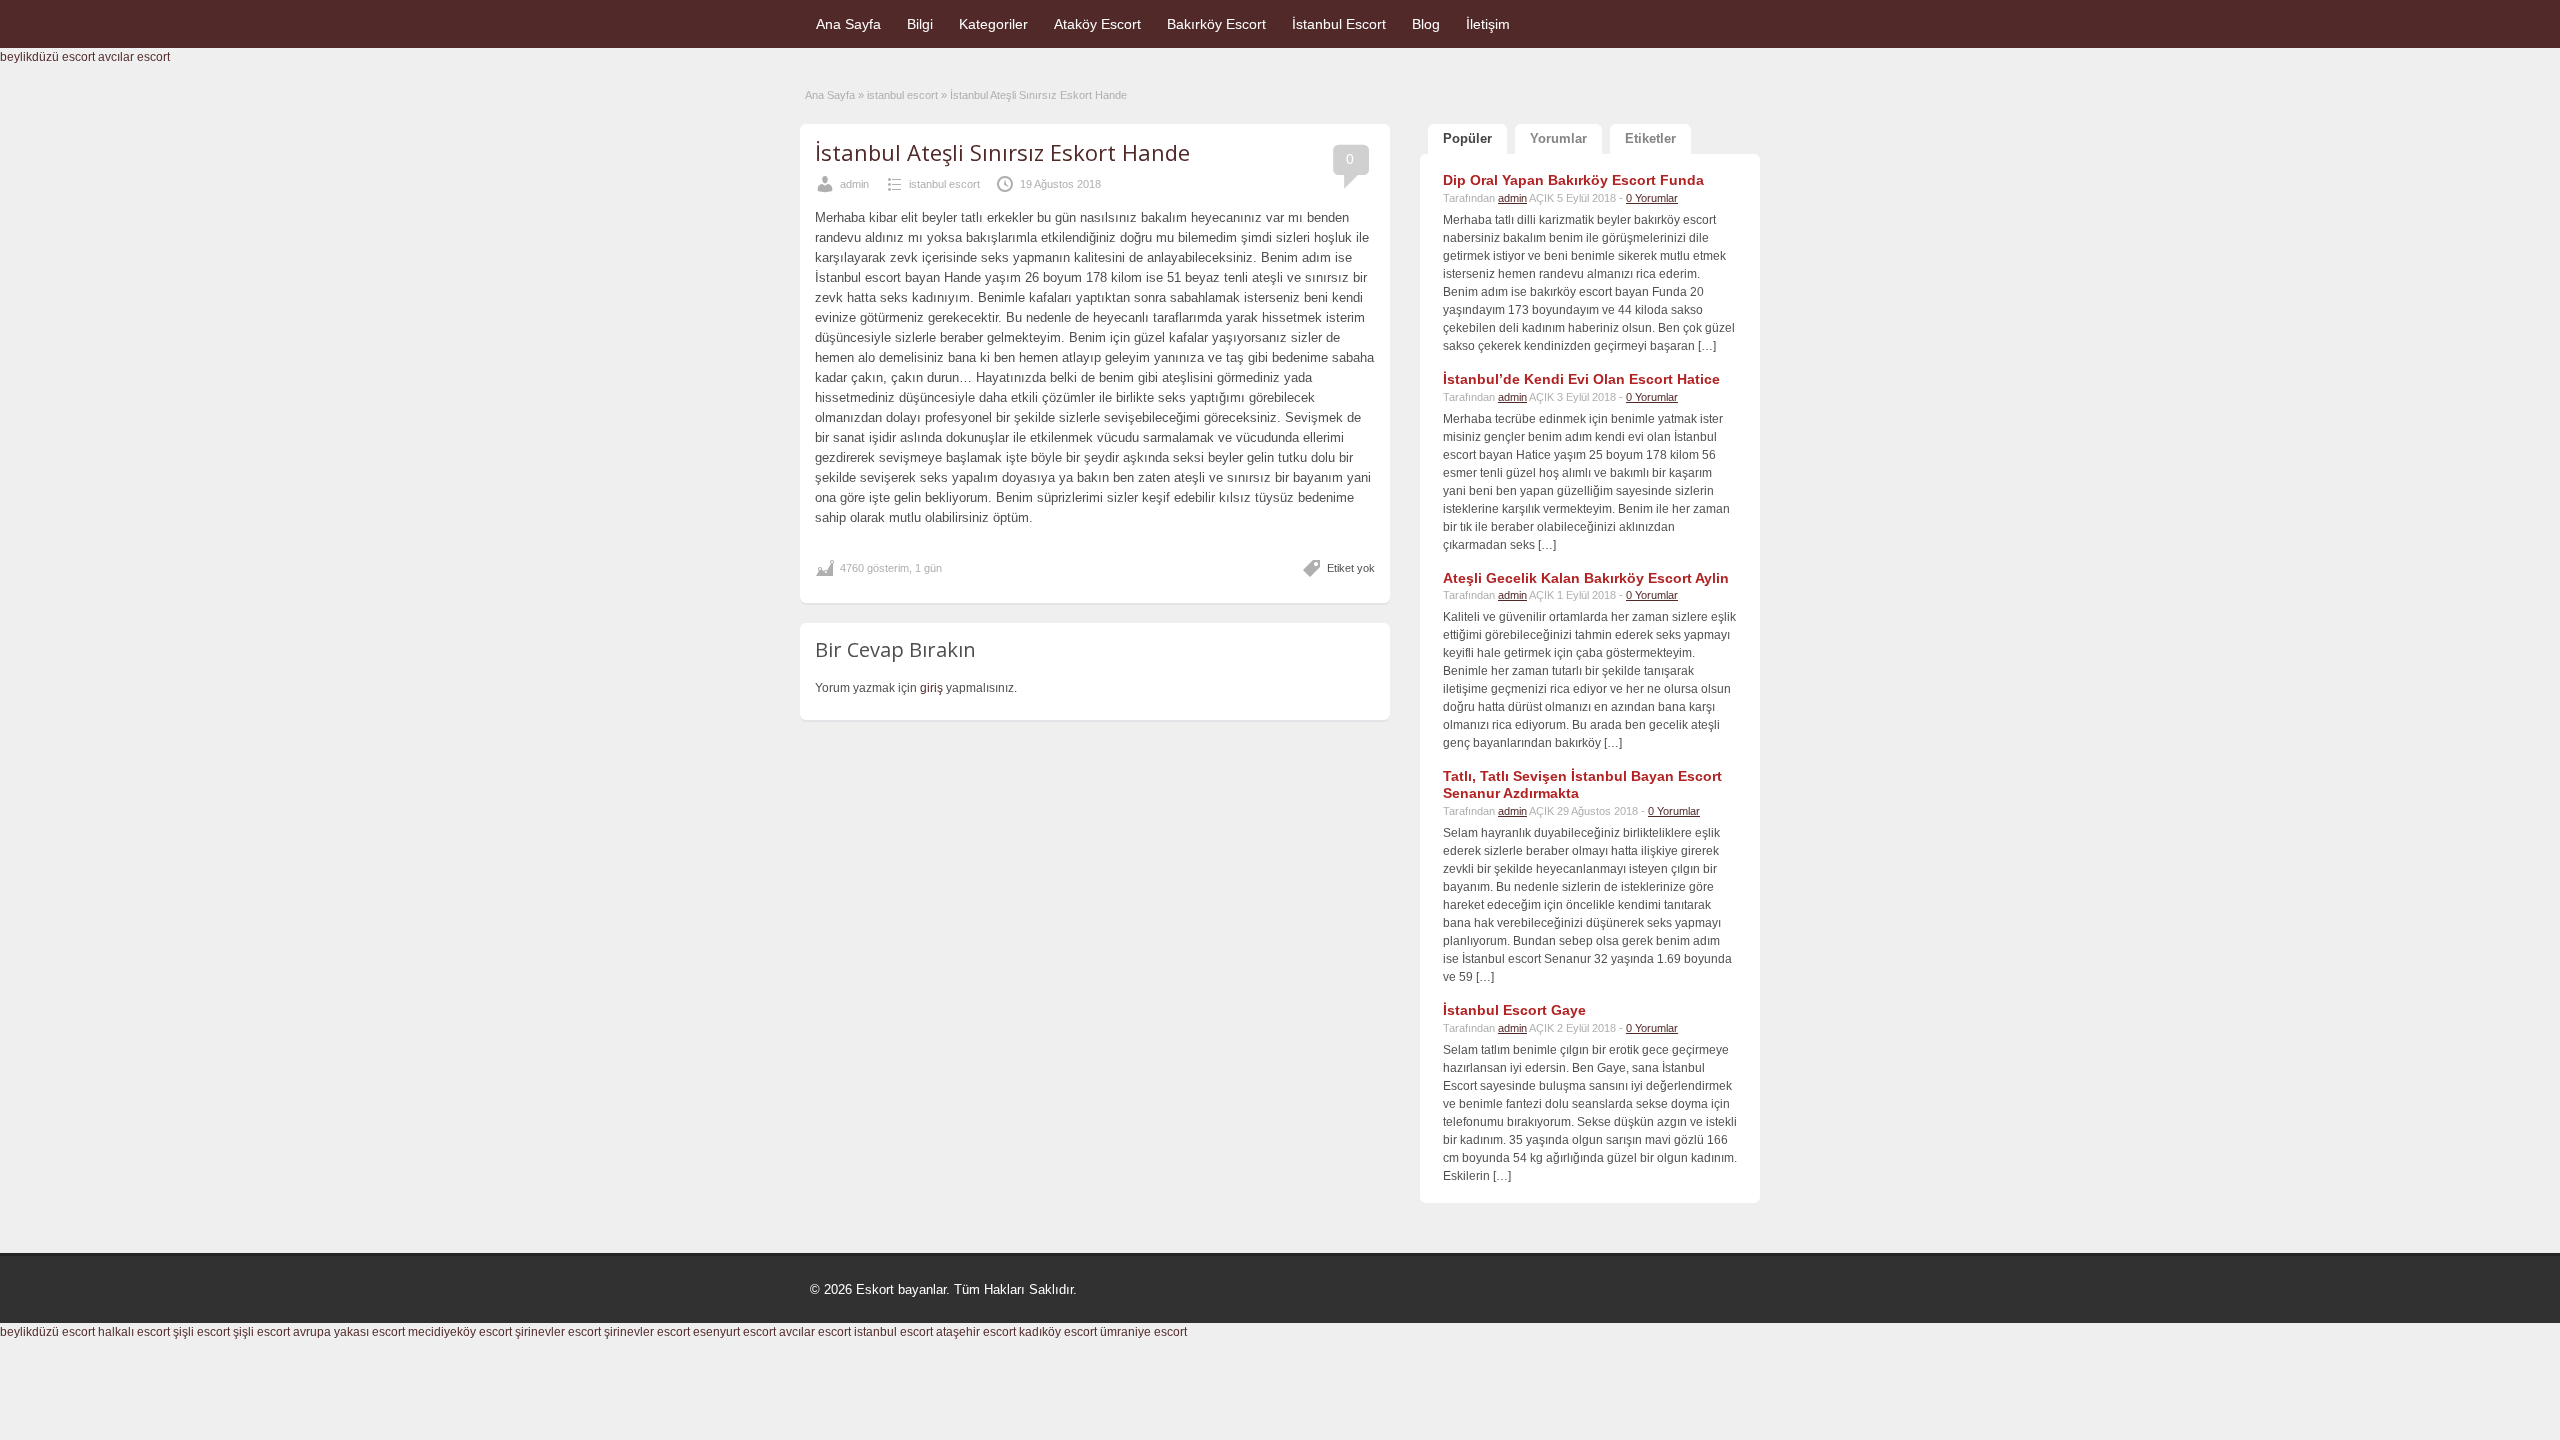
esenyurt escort (734, 1332)
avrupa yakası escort (349, 1332)
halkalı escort (134, 1332)
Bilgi (920, 24)
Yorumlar (1558, 138)
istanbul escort (902, 95)
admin (854, 184)
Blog (1426, 24)
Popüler (1467, 138)
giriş (931, 688)
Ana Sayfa (848, 24)
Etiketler (1650, 138)
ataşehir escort (976, 1332)
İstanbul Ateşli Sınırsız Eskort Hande (1002, 152)
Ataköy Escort (1097, 24)
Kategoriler (993, 24)
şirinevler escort (558, 1332)
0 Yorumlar (1652, 198)
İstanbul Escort (1339, 24)
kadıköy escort (1058, 1332)
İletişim (1488, 24)
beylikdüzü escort (47, 57)
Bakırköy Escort (1216, 24)
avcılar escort (134, 57)
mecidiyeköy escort (460, 1332)
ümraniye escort (1143, 1332)
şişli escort (201, 1332)
